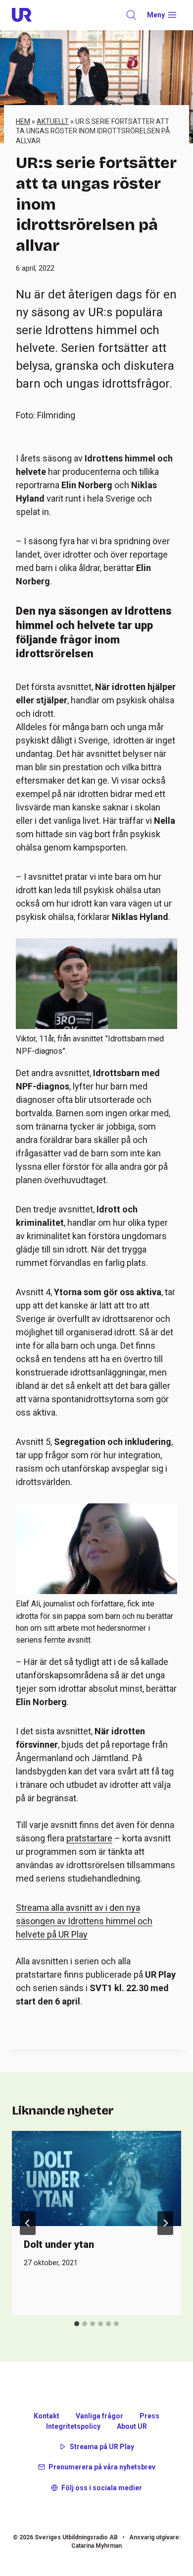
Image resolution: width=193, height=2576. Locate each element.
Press (149, 2416)
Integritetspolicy (73, 2426)
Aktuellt (53, 121)
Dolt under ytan (59, 2244)
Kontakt (47, 2416)
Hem (23, 121)
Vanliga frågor (99, 2416)
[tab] (77, 2324)
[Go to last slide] (28, 2223)
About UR (132, 2426)
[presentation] (96, 2178)
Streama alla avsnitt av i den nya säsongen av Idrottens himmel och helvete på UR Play (84, 1921)
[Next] (165, 2223)
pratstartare (89, 1838)
